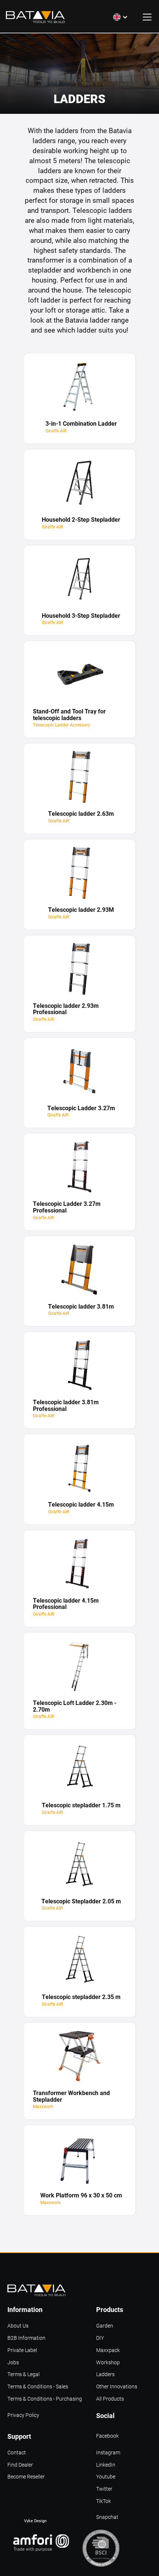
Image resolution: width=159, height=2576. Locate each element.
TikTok (104, 2501)
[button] (121, 17)
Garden (105, 2326)
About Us (18, 2326)
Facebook (107, 2436)
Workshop (108, 2363)
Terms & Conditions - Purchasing (45, 2399)
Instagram (108, 2453)
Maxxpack (108, 2350)
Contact (17, 2453)
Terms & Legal (23, 2374)
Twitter (104, 2489)
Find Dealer (20, 2465)
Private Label (22, 2350)
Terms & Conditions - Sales (38, 2387)
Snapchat (107, 2517)
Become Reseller (26, 2477)
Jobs (13, 2363)
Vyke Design (35, 2521)
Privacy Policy (23, 2415)
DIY (100, 2338)
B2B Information (26, 2338)
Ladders (105, 2374)
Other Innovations (117, 2387)
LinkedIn (106, 2465)
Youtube (106, 2477)
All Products (110, 2399)
